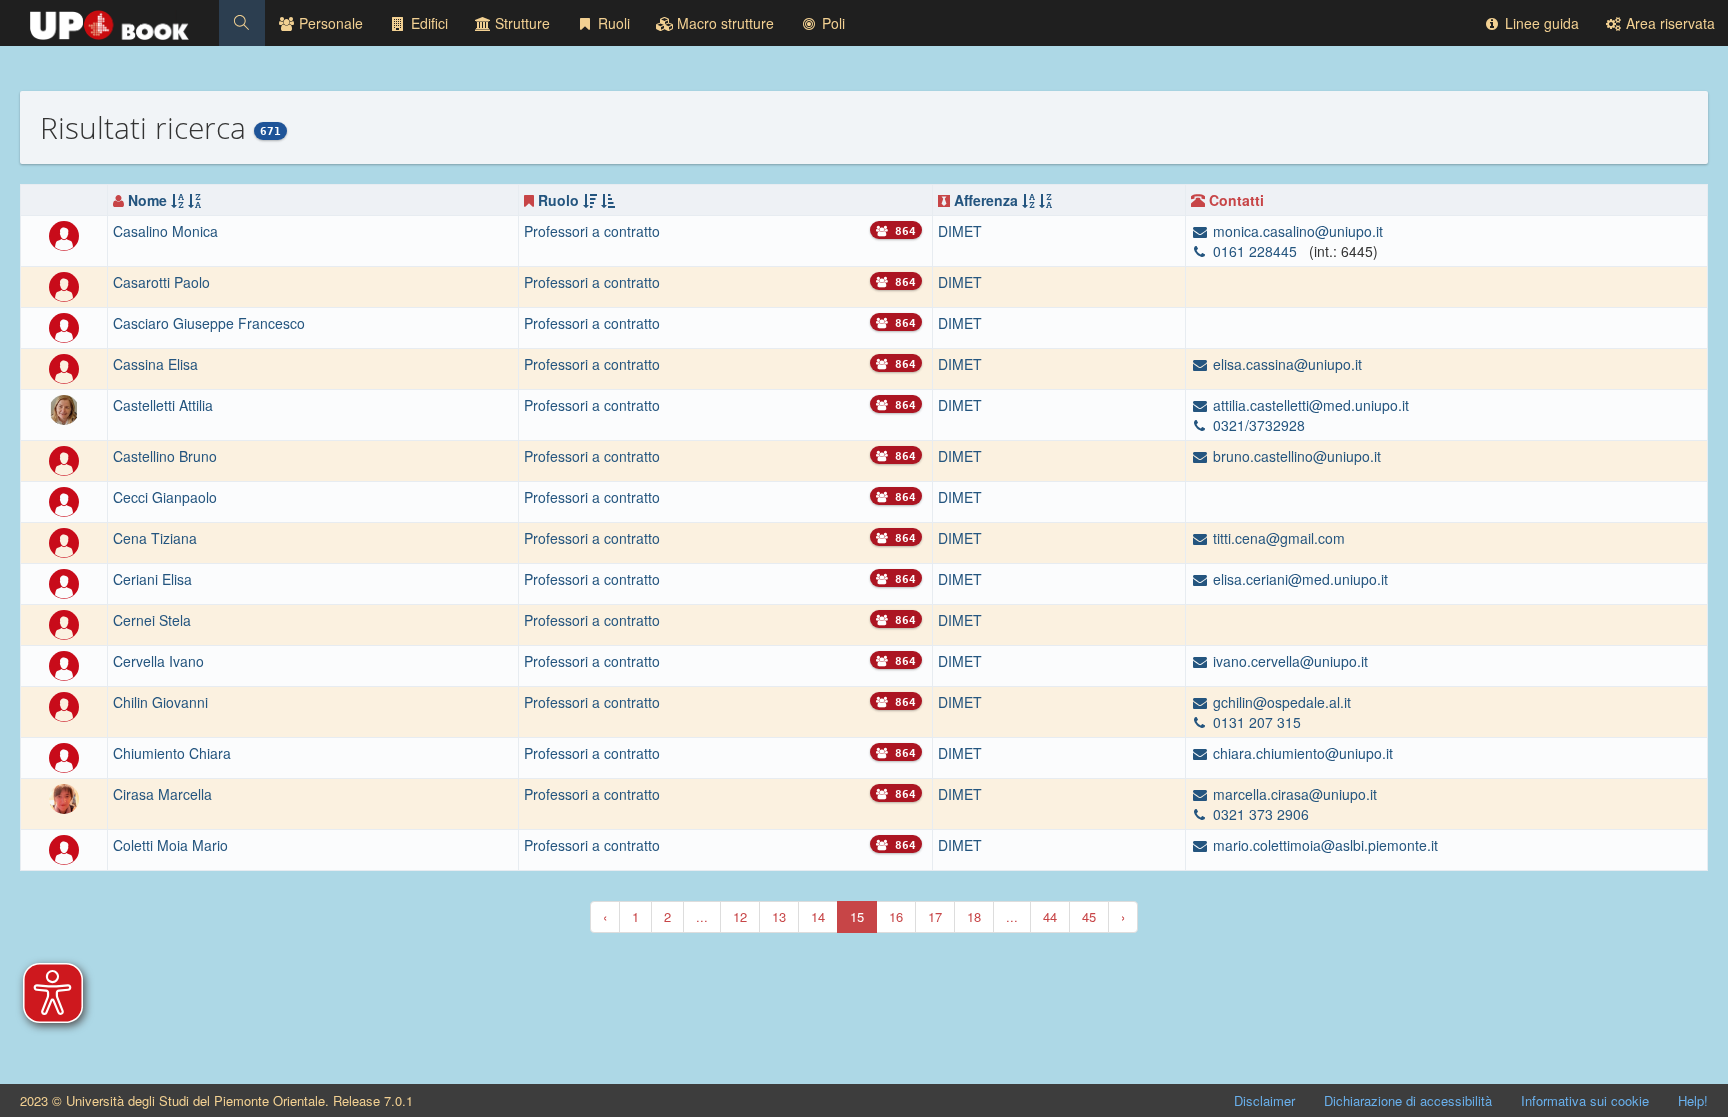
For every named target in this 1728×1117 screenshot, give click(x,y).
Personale (329, 23)
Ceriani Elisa (152, 579)
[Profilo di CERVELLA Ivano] (64, 664)
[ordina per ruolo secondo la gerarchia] (590, 200)
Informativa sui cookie (1585, 1100)
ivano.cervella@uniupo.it (1288, 661)
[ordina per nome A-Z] (177, 200)
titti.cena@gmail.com (1277, 538)
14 (818, 916)
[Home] (109, 20)
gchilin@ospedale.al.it (1280, 702)
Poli (831, 23)
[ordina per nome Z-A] (194, 200)
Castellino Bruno (165, 456)
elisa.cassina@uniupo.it (1285, 364)
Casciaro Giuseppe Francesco (209, 323)
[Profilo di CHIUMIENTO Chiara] (64, 756)
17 (935, 916)
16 (896, 916)
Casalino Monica (165, 231)
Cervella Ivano (158, 661)
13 (779, 916)
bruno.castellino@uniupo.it (1295, 456)
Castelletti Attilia (163, 405)
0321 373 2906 (1259, 814)
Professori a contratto (592, 231)
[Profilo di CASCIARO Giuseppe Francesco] (64, 326)
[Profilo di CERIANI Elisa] (64, 582)
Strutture (520, 23)
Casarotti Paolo (161, 282)
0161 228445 (1255, 251)
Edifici (427, 23)
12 (740, 916)
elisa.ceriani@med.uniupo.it (1298, 579)
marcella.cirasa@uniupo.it (1293, 794)
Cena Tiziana (155, 538)
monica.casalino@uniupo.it (1296, 231)
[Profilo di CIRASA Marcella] (64, 797)
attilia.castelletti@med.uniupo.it (1309, 405)
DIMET (960, 231)
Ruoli (612, 23)
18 (974, 916)
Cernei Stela (152, 620)
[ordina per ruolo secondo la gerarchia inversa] (608, 200)
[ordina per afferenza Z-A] (1045, 200)
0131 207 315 (1255, 722)
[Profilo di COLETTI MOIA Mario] (64, 848)
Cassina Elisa (155, 364)
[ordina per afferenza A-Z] (1028, 200)
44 (1050, 916)
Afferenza (986, 200)
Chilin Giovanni (160, 702)
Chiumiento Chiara (172, 753)
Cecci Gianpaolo (165, 497)
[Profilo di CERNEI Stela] (64, 623)
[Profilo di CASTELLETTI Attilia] (64, 408)
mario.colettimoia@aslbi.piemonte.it (1323, 845)
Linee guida (1540, 23)
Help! (1693, 1100)
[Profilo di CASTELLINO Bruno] (64, 459)
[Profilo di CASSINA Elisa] (64, 367)
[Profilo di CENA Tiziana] (64, 541)
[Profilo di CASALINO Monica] (64, 234)
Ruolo (558, 200)
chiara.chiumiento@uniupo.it (1301, 753)
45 (1089, 916)
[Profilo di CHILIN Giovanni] (64, 705)
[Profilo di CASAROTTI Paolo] (64, 285)
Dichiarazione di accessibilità (1408, 1100)
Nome (147, 200)
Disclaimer (1264, 1100)
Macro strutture (723, 23)
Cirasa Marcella (162, 794)
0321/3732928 (1257, 425)
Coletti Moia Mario (170, 845)
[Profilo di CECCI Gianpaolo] (64, 500)
